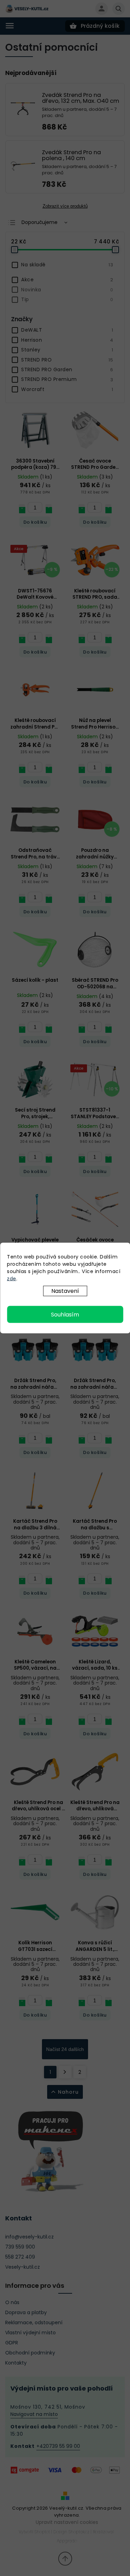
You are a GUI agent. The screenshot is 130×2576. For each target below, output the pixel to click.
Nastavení (65, 1291)
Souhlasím (65, 1315)
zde (12, 1279)
